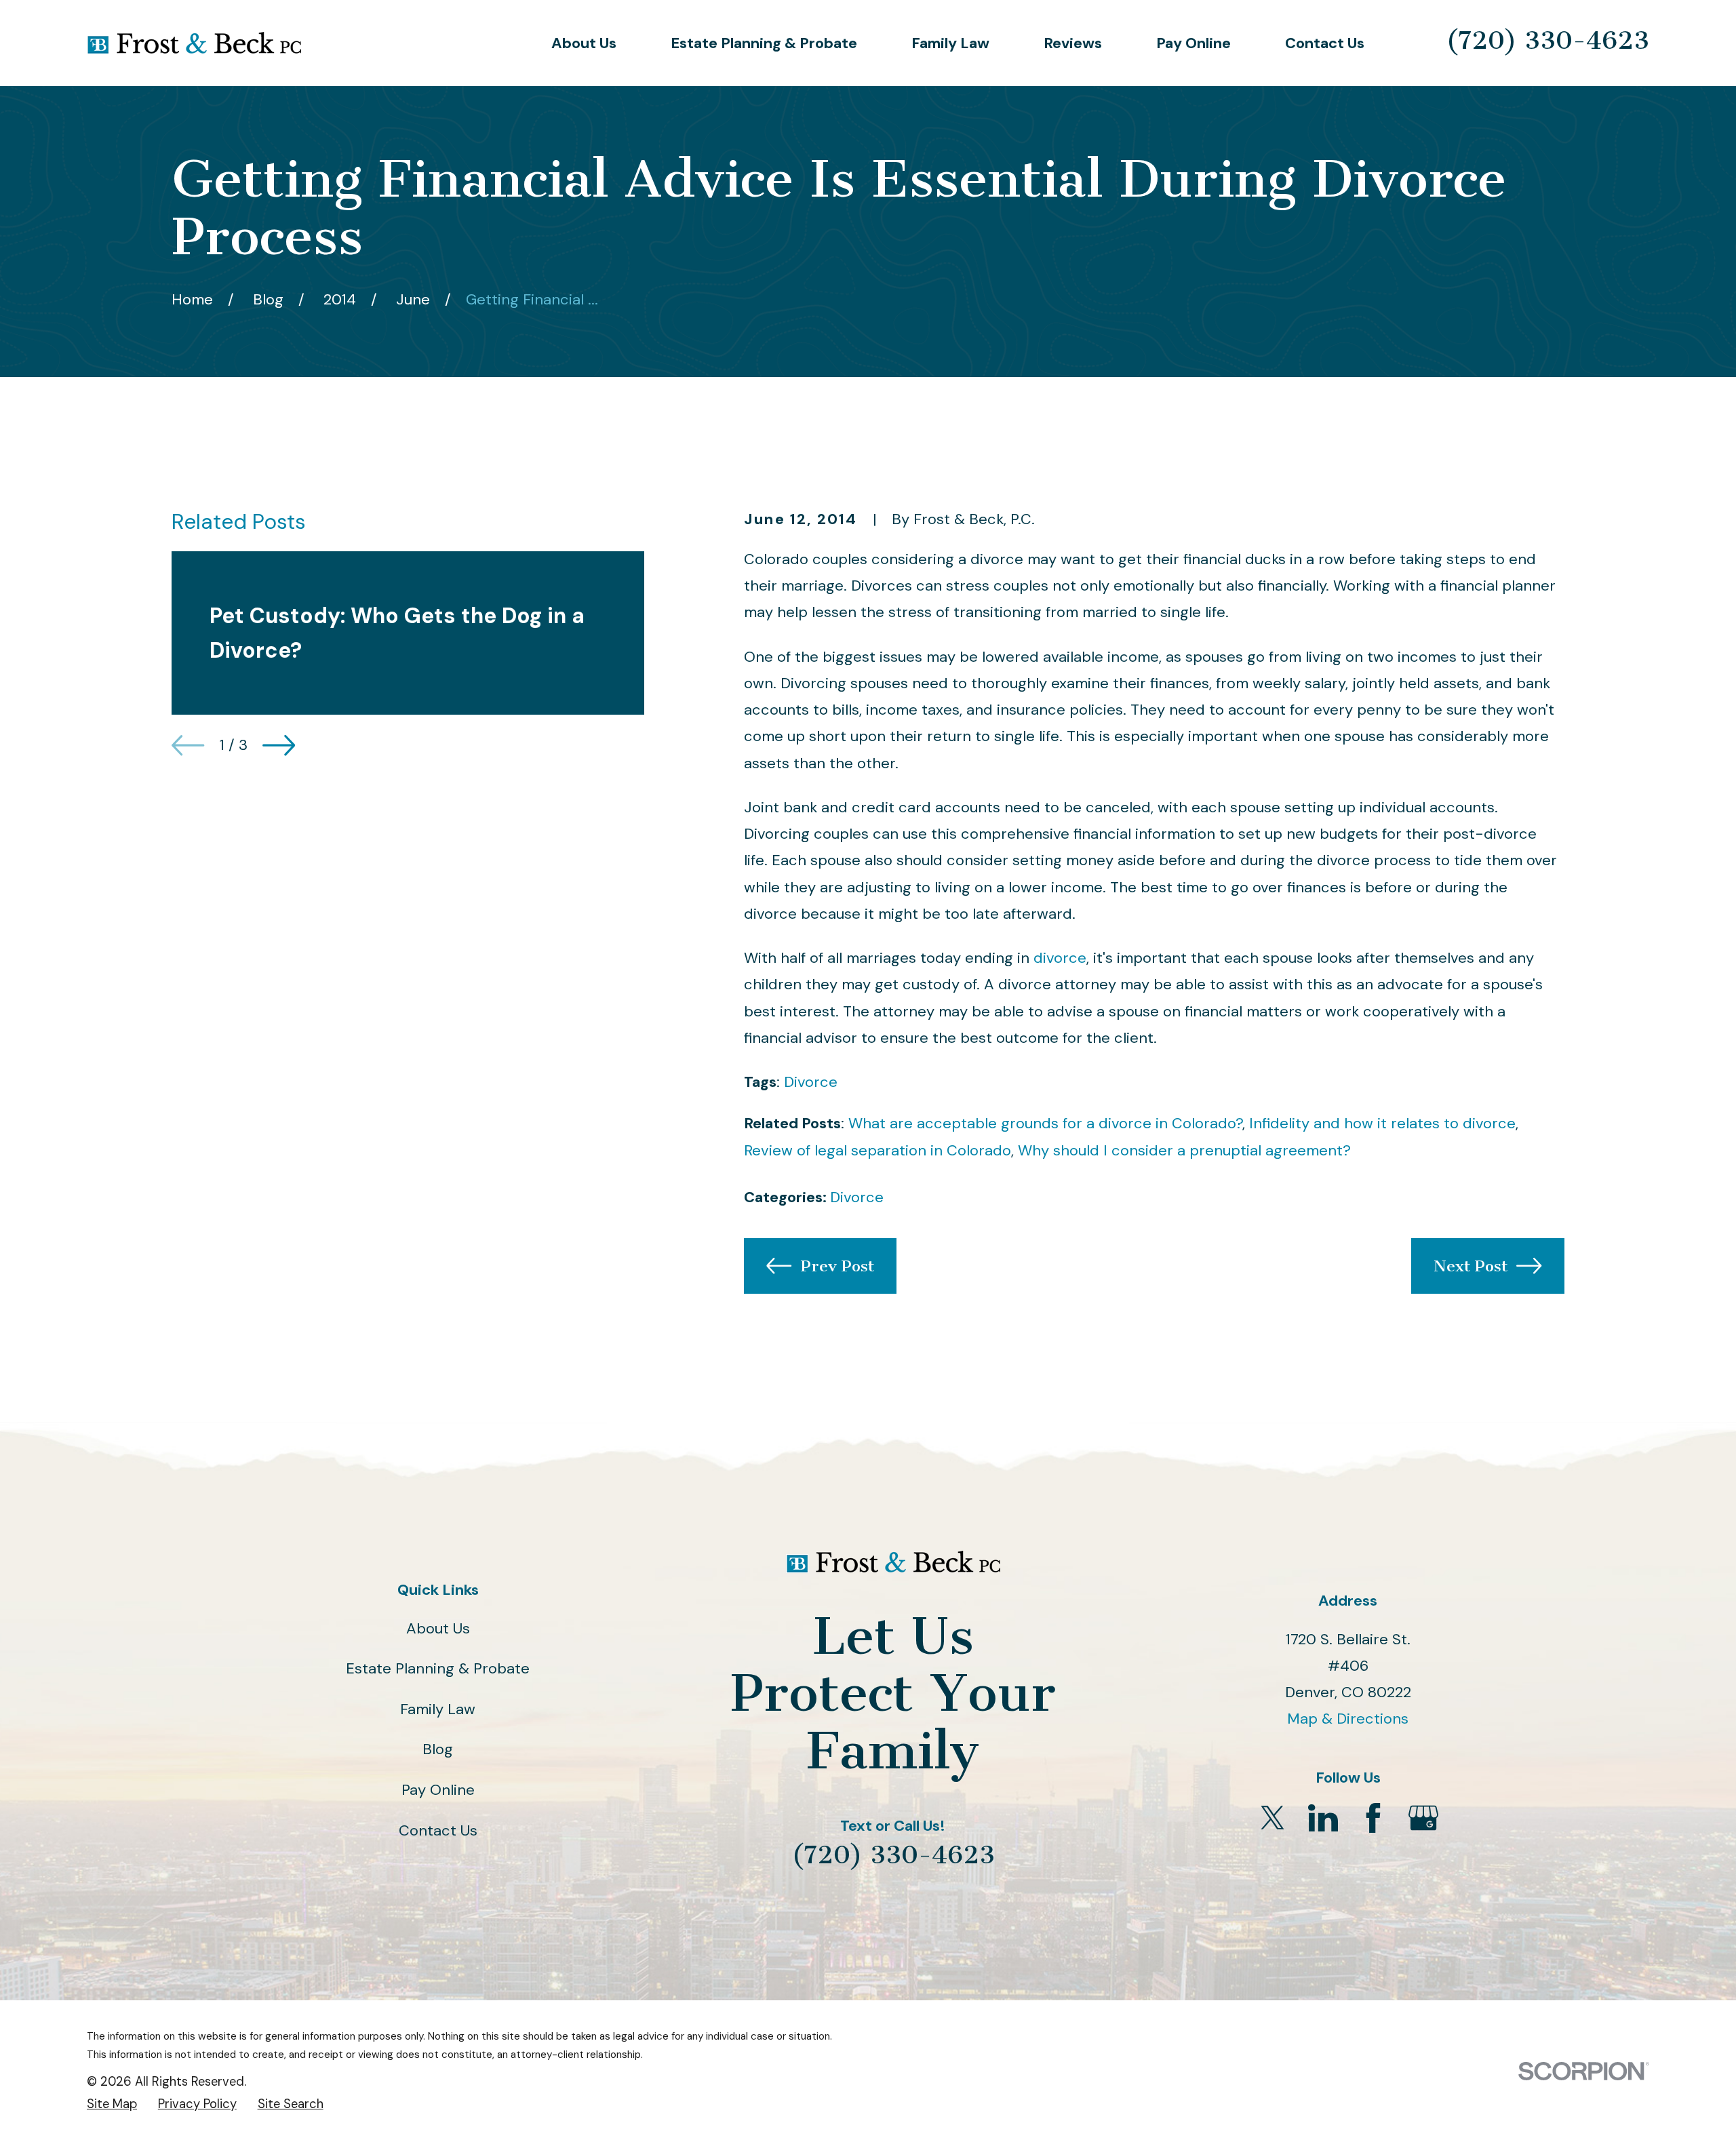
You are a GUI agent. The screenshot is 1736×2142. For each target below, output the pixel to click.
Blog (438, 1749)
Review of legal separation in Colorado (877, 1150)
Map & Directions (1348, 1719)
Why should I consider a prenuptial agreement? (1184, 1150)
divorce (1060, 958)
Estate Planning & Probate (438, 1668)
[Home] (194, 43)
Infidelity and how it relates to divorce (1382, 1123)
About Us (438, 1628)
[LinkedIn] (1323, 1818)
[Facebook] (1373, 1818)
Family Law (438, 1709)
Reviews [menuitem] (1073, 43)
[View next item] (279, 745)
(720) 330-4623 (1547, 40)
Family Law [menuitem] (950, 43)
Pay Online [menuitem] (1193, 43)
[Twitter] (1273, 1818)
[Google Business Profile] (1423, 1818)
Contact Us (438, 1830)
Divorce (811, 1082)
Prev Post (837, 1266)
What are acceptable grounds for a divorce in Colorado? (1045, 1123)
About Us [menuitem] (584, 43)
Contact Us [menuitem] (1325, 43)
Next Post (1471, 1266)
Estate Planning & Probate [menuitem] (764, 43)
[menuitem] (112, 2104)
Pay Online (438, 1790)
